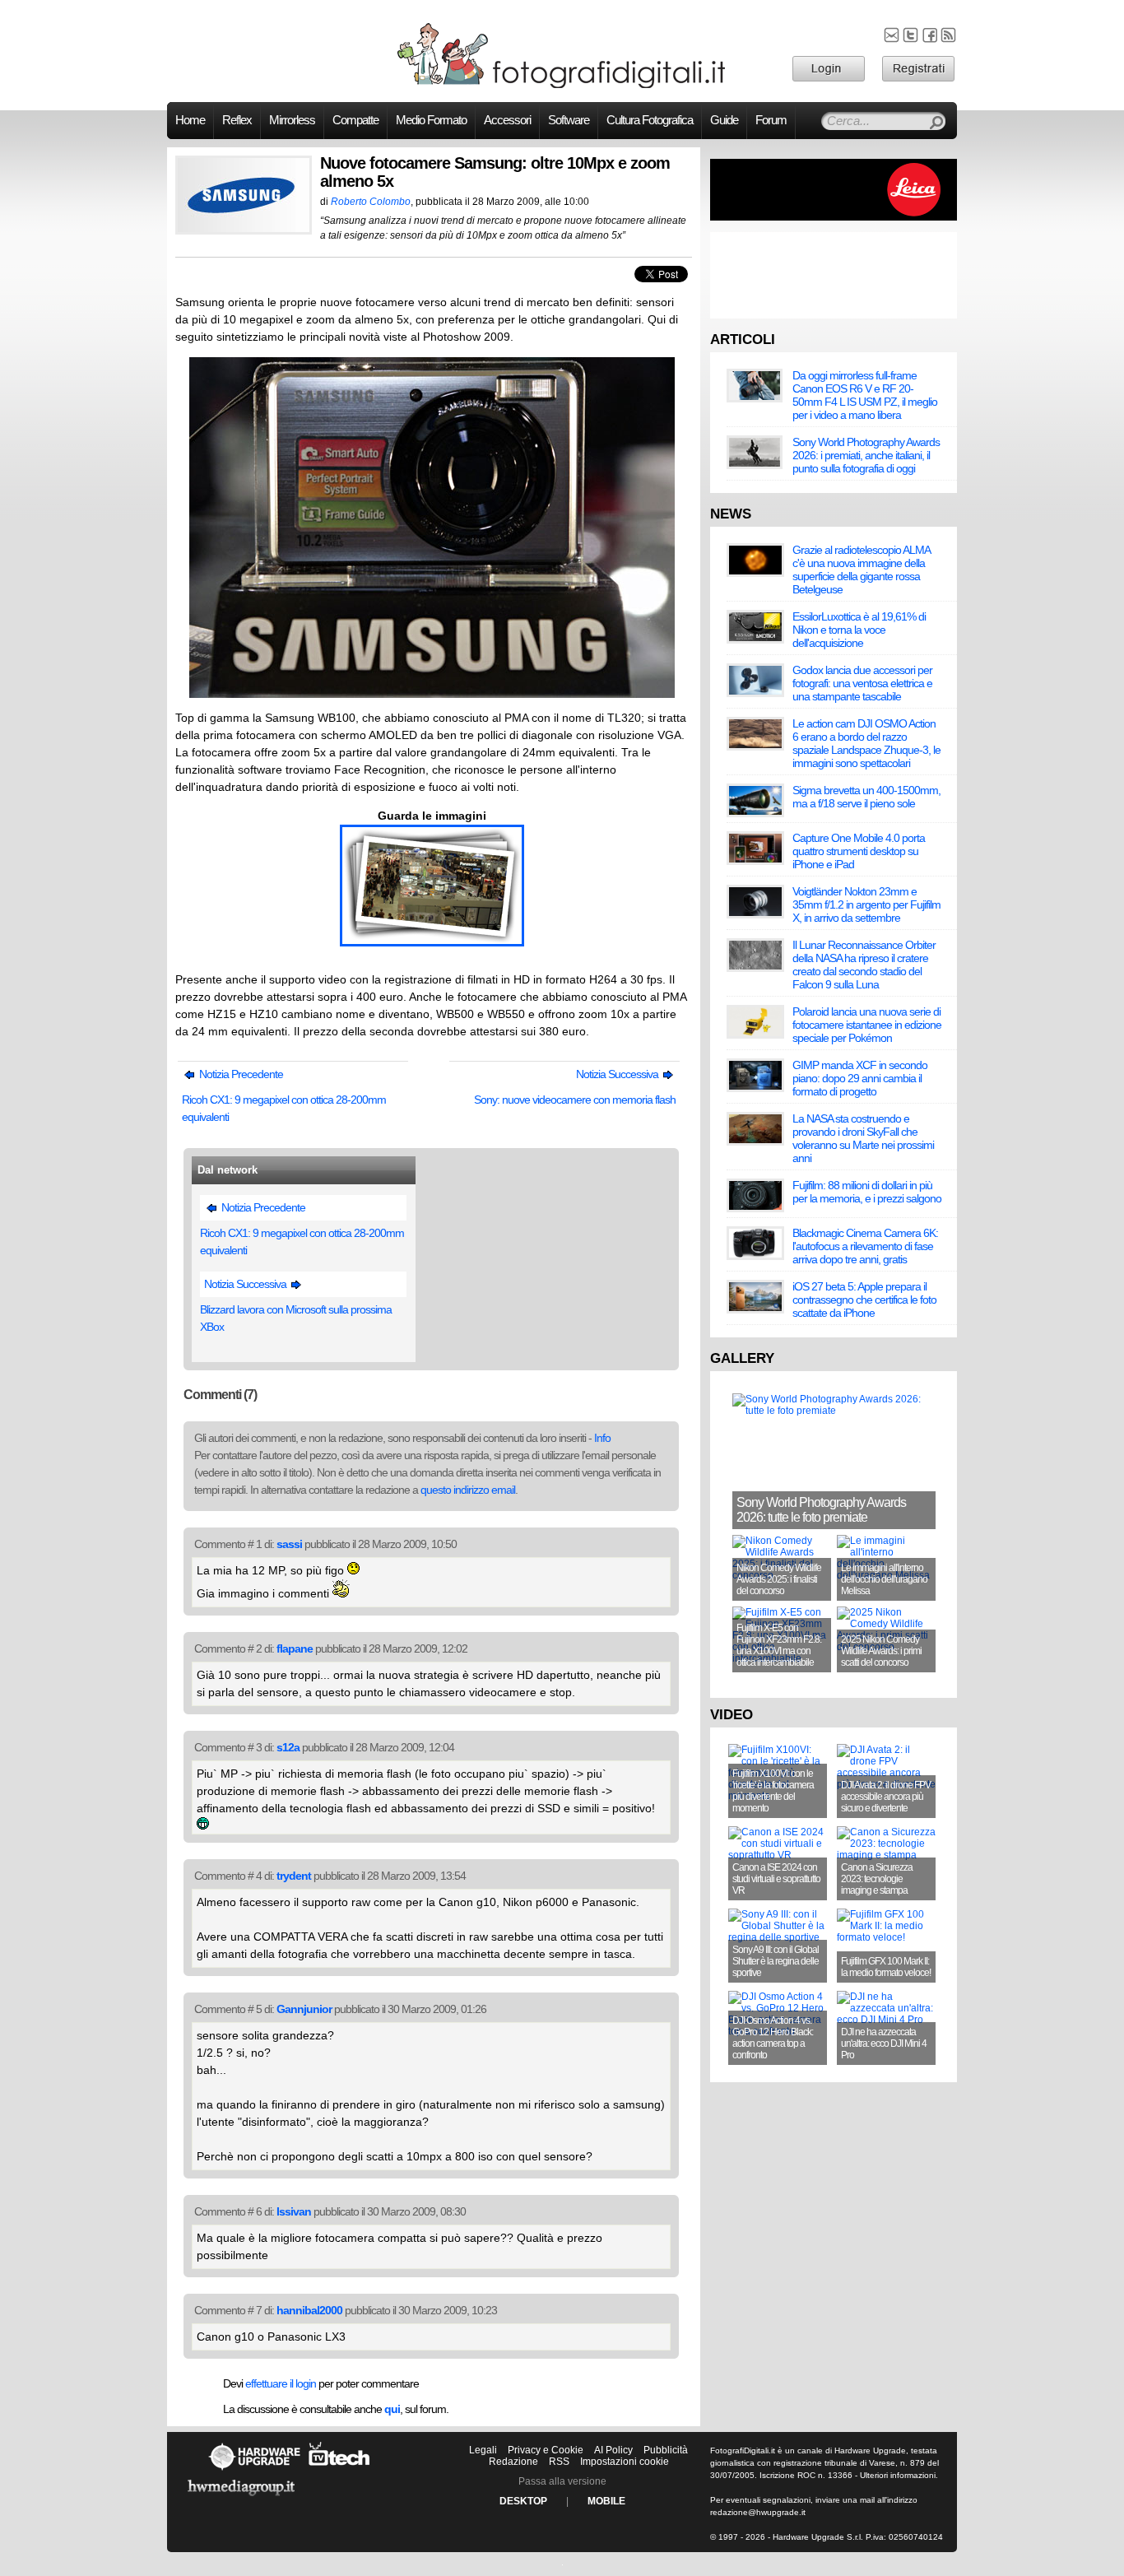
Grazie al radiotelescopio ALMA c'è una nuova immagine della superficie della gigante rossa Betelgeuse (861, 570)
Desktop (523, 2501)
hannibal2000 (309, 2310)
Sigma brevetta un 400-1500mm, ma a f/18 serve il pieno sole (866, 797)
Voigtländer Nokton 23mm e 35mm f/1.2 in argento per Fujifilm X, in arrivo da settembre (866, 904)
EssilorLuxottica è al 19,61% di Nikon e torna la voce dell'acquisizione (859, 630)
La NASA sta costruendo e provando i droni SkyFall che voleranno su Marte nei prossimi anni (863, 1138)
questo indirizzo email (468, 1490)
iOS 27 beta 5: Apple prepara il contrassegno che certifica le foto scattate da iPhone (864, 1300)
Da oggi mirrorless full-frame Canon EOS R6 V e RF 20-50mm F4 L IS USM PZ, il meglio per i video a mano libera (865, 395)
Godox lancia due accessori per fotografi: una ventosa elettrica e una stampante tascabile (862, 683)
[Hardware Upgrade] (254, 2470)
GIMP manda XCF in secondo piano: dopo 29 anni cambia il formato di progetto (860, 1078)
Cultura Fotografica (650, 120)
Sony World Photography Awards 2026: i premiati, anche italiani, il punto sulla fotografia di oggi (866, 455)
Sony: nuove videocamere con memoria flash (575, 1100)
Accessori (507, 120)
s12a (288, 1747)
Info (602, 1438)
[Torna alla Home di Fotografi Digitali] (562, 86)
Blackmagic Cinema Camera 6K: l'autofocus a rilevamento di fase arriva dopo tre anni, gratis (865, 1246)
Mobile (606, 2501)
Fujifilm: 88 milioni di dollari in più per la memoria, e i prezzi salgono (867, 1192)
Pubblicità (666, 2450)
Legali (483, 2450)
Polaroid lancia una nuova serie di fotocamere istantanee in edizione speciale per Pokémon (867, 1025)
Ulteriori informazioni (898, 2475)
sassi (289, 1544)
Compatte (355, 120)
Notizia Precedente (240, 1074)
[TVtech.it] (339, 2470)
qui (392, 2409)
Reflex (237, 120)
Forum (771, 120)
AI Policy (613, 2450)
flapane (295, 1648)
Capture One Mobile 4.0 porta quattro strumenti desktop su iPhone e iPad (859, 851)
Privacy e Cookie (546, 2450)
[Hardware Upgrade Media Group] (241, 2499)
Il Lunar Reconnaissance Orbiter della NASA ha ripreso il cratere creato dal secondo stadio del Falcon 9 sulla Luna (864, 965)
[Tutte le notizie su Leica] (834, 217)
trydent (294, 1876)
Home (190, 120)
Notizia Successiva (618, 1074)
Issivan (294, 2211)
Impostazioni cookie (625, 2462)
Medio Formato (431, 120)
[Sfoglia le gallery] (432, 942)
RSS (559, 2462)
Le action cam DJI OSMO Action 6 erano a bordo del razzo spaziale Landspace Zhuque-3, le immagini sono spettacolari (866, 743)
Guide (724, 120)
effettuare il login (281, 2383)
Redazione (513, 2462)
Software (569, 120)
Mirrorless (292, 120)
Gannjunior (304, 2009)
